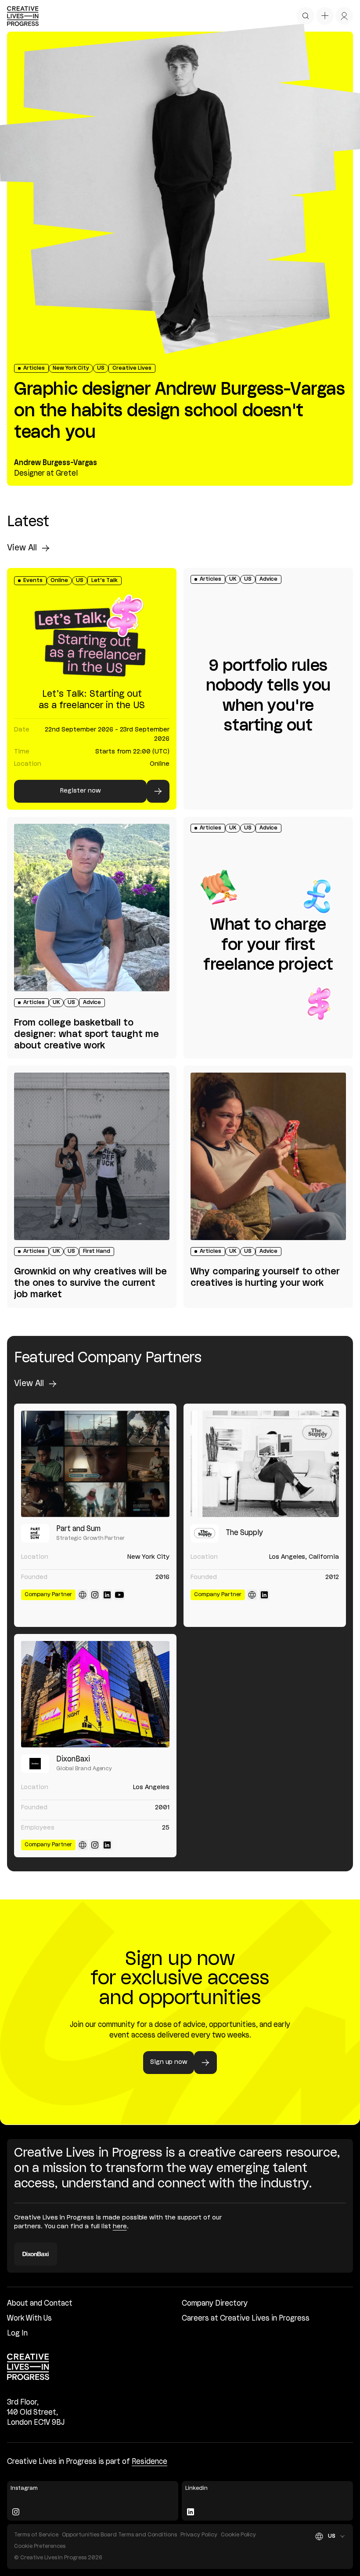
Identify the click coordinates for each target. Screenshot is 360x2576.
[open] (306, 16)
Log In (17, 2334)
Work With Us (29, 2319)
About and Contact (40, 2304)
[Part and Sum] (95, 1464)
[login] (344, 16)
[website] (83, 1595)
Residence (149, 2462)
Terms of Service (36, 2535)
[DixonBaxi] (95, 1694)
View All (22, 548)
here (120, 2227)
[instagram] (95, 1595)
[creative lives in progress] (23, 16)
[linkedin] (107, 1595)
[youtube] (119, 1595)
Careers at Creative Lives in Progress (246, 2319)
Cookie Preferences (40, 2546)
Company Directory (215, 2304)
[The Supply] (265, 1464)
